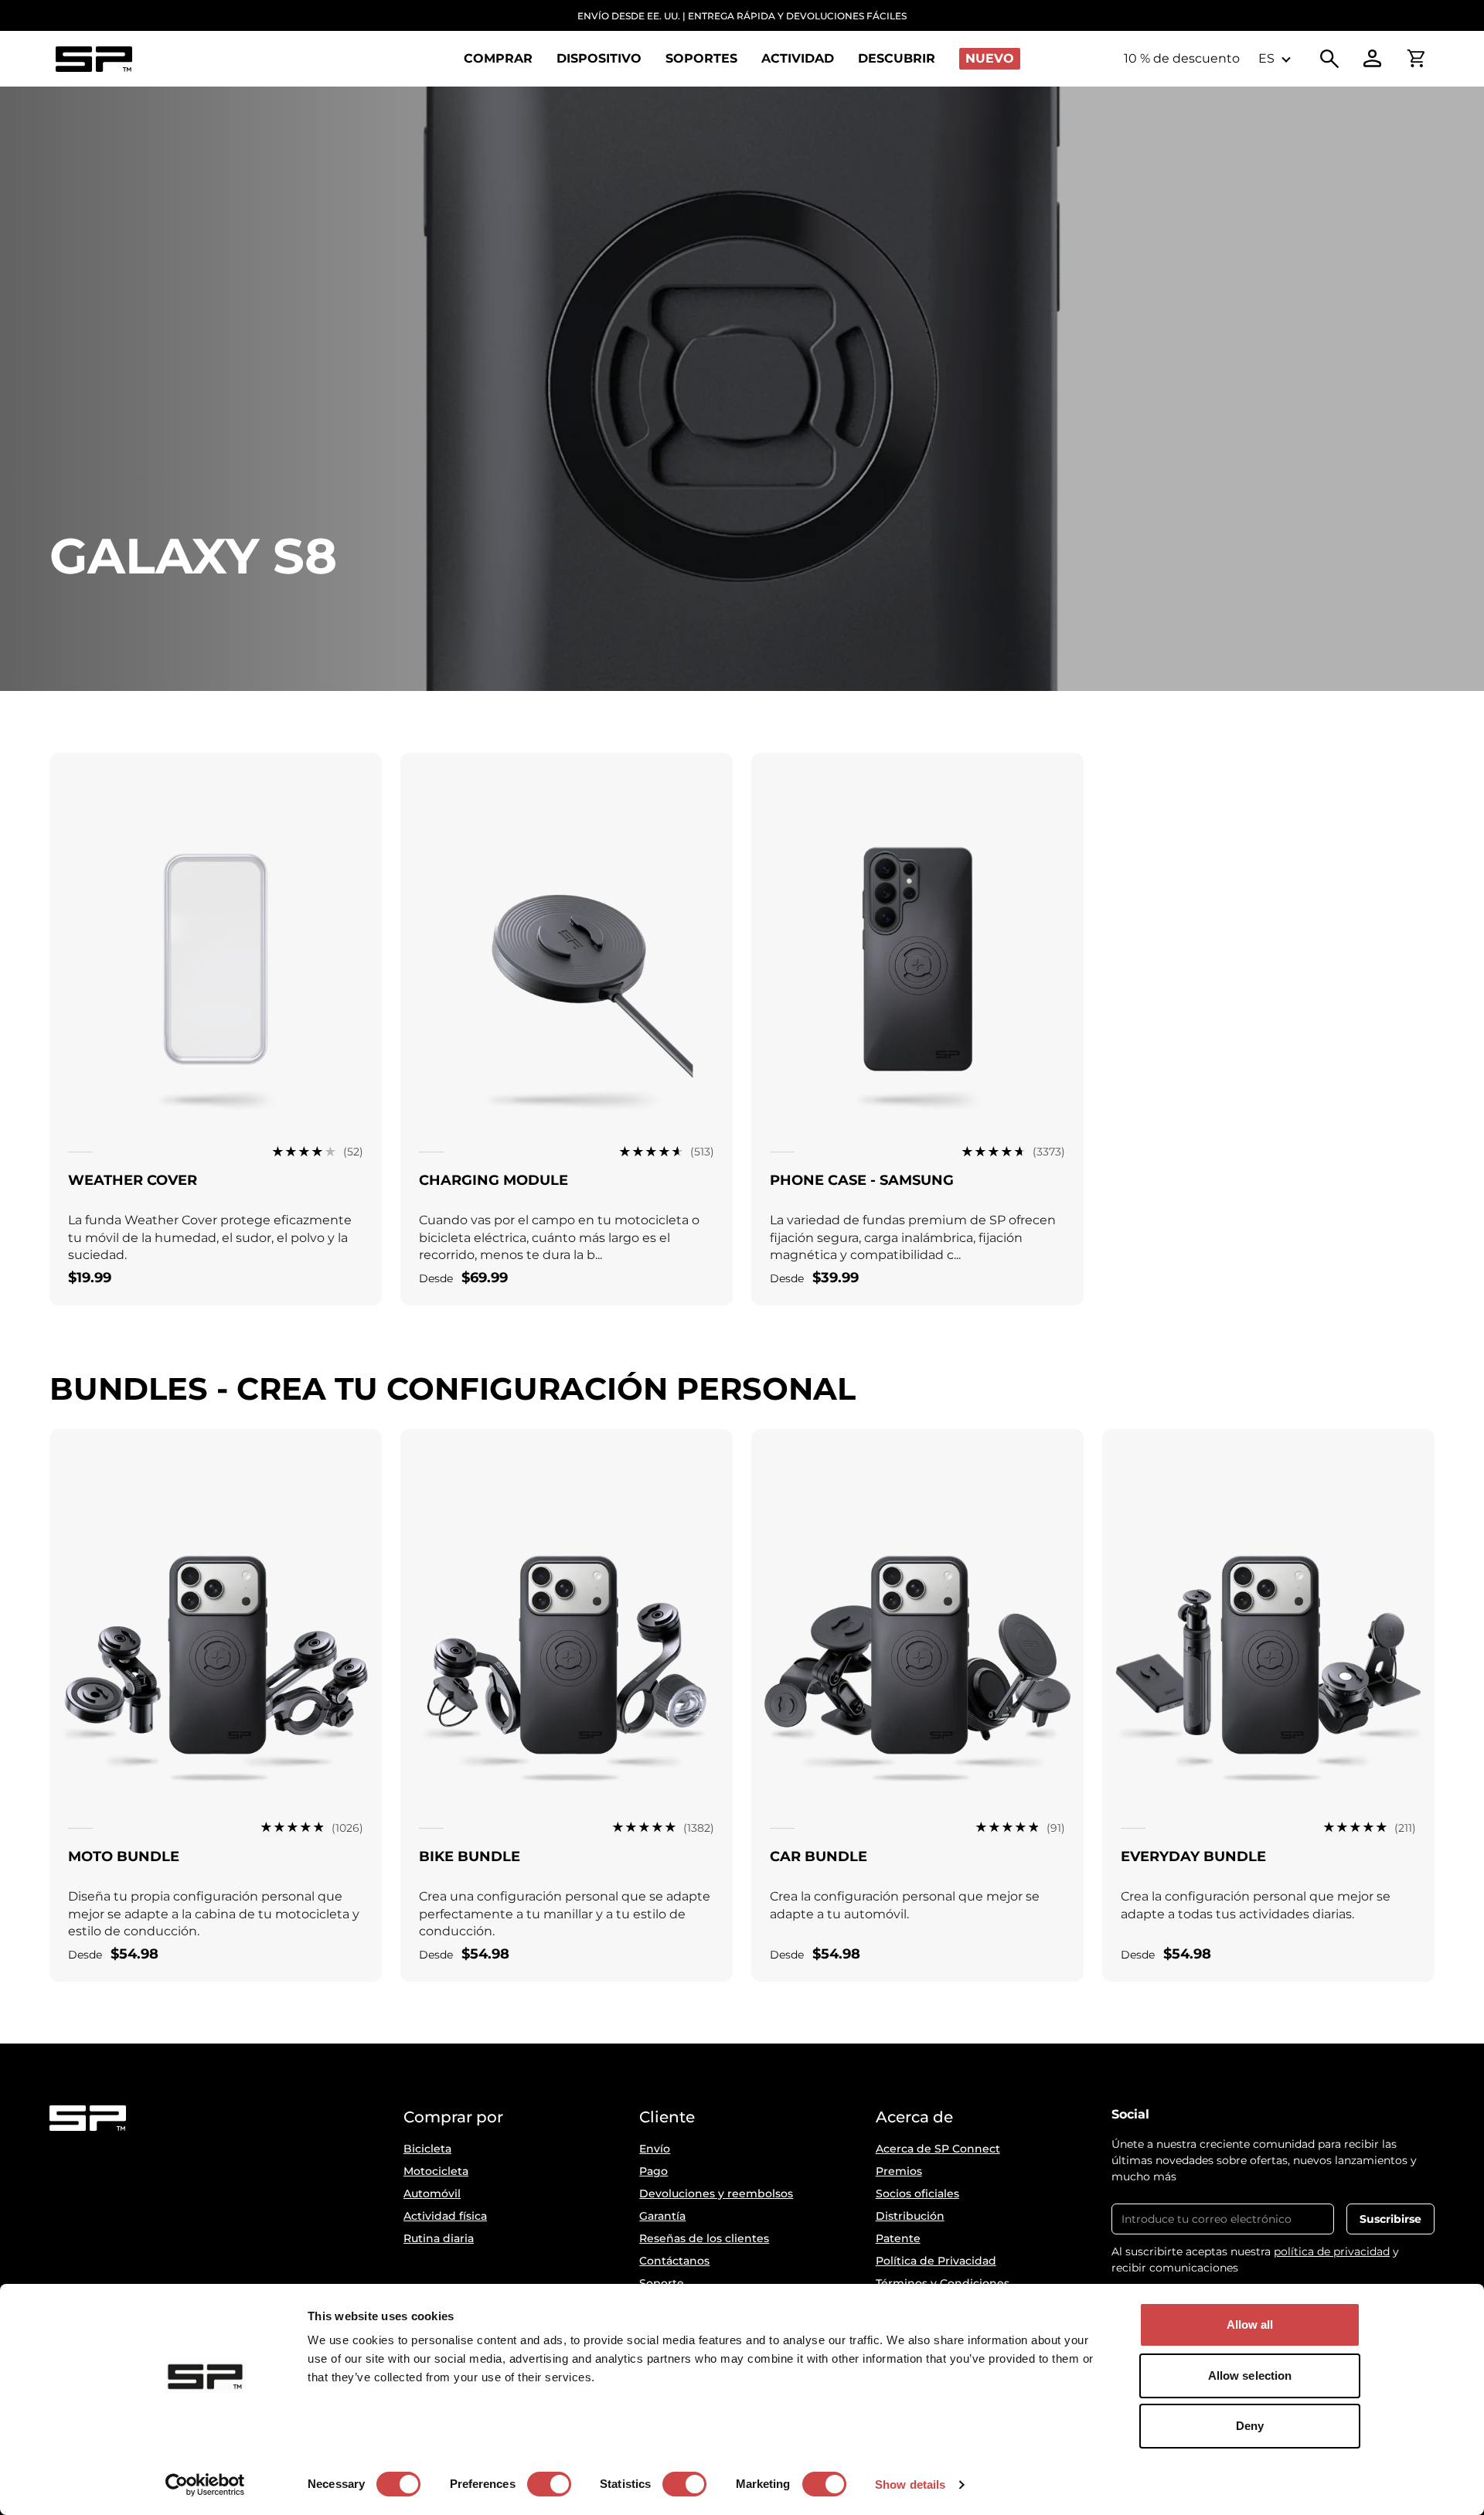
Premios (899, 2171)
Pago (654, 2171)
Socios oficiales (917, 2193)
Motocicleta (436, 2171)
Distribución (910, 2216)
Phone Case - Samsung (862, 1180)
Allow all (1250, 2324)
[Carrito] (1416, 59)
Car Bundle (819, 1856)
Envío (655, 2149)
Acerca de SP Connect (938, 2149)
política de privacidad (1332, 2251)
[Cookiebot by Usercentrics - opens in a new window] (205, 2485)
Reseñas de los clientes (704, 2238)
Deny (1250, 2426)
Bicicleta (427, 2149)
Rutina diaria (439, 2238)
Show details (910, 2484)
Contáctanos (674, 2261)
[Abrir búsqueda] (1329, 59)
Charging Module (494, 1180)
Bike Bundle (470, 1856)
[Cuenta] (1373, 59)
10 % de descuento (1182, 58)
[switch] (549, 2484)
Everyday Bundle (1193, 1856)
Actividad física (445, 2216)
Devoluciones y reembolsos (716, 2193)
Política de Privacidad (936, 2261)
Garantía (662, 2216)
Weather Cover (133, 1180)
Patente (898, 2238)
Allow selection (1250, 2375)
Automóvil (432, 2193)
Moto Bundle (124, 1856)
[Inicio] (94, 59)
